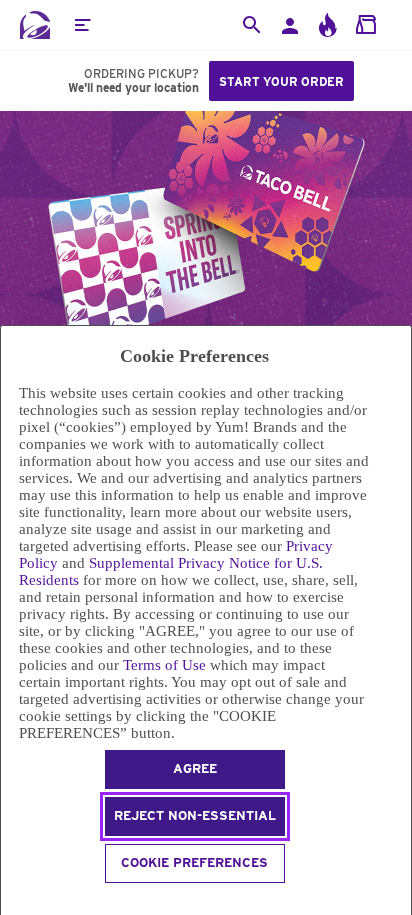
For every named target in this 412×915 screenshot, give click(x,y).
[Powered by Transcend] (9, 901)
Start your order (281, 81)
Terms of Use (164, 665)
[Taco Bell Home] (35, 25)
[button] (82, 25)
